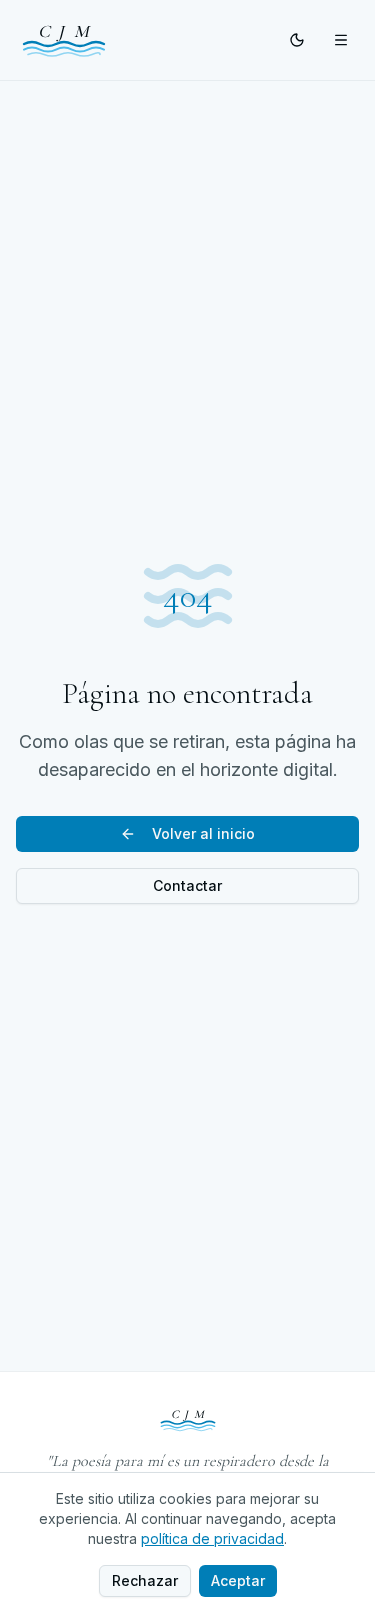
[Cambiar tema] (297, 40)
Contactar (187, 885)
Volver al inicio (203, 833)
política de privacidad (212, 1538)
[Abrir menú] (341, 40)
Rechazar (145, 1580)
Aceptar (238, 1580)
